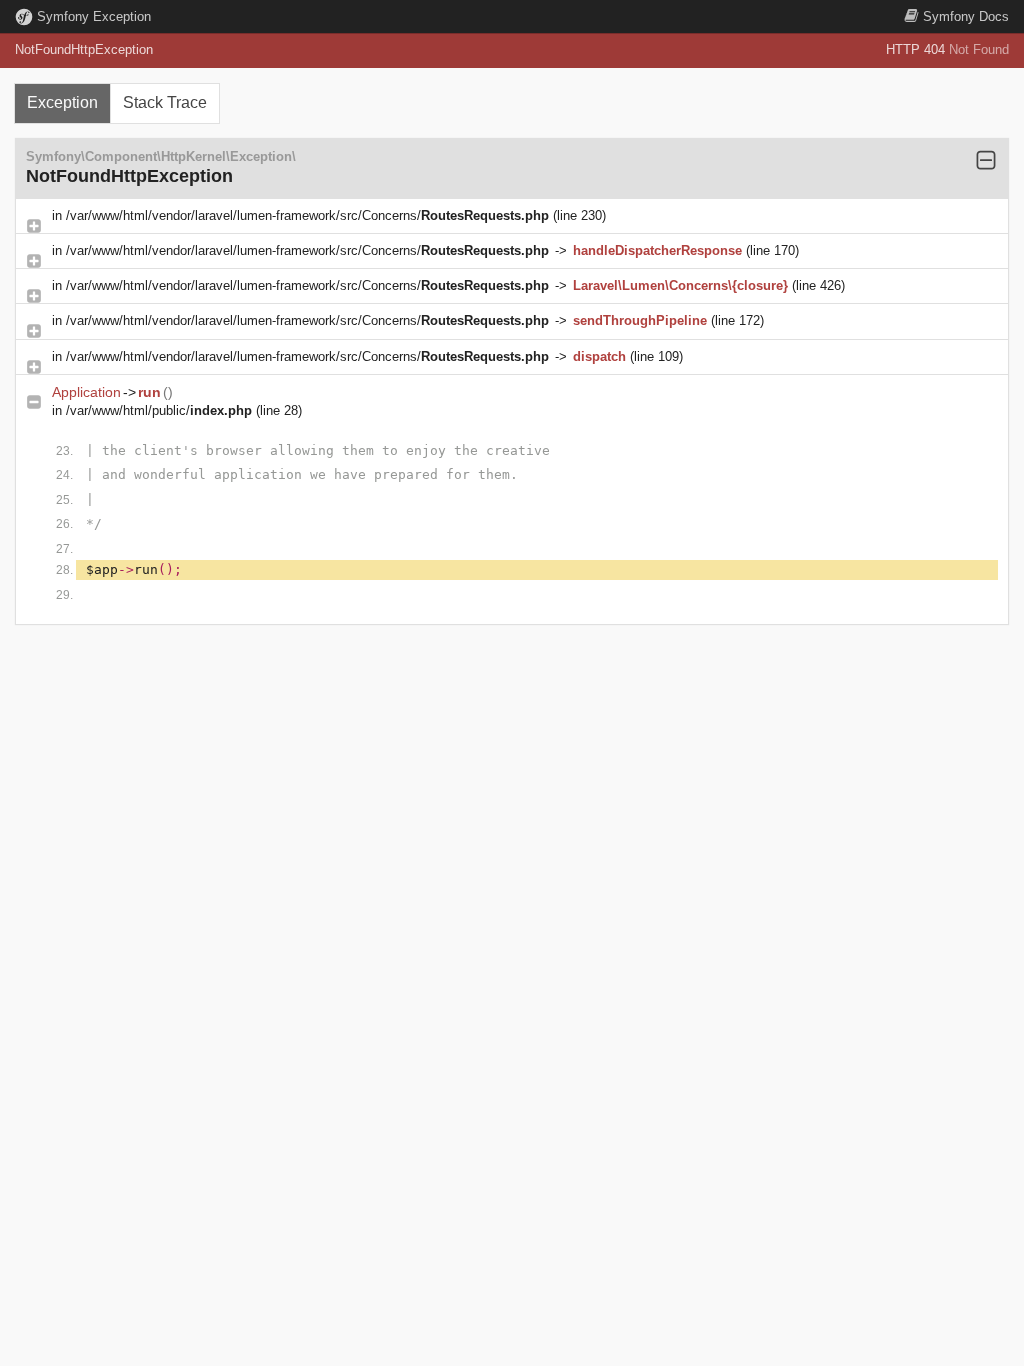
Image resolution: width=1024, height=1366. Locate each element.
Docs (966, 16)
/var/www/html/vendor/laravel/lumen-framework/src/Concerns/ (307, 215)
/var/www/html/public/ (159, 410)
